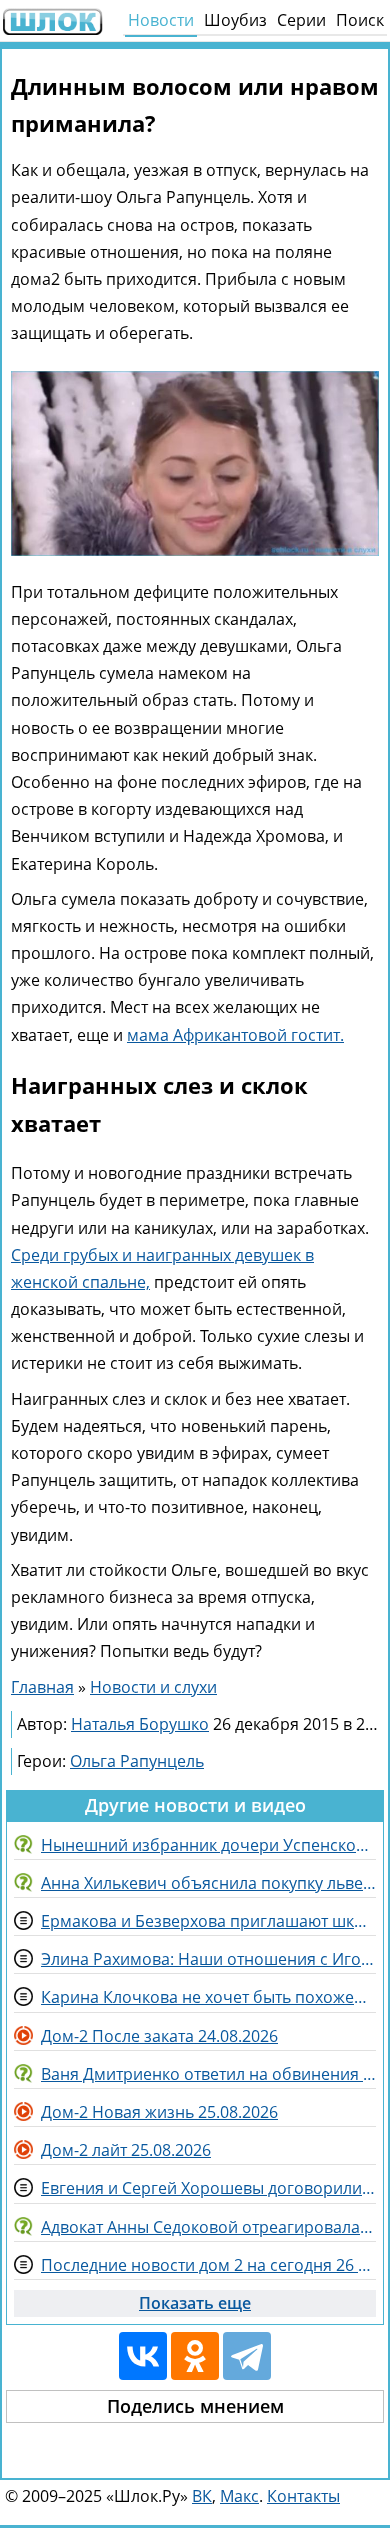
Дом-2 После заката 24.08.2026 (159, 2036)
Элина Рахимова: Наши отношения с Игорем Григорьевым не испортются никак (208, 1959)
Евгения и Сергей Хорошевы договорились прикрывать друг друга (208, 2188)
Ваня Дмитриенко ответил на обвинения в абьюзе (208, 2074)
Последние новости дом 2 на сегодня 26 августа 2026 (208, 2265)
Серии (301, 20)
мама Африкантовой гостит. (235, 1035)
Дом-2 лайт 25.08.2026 (126, 2150)
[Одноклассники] (195, 2356)
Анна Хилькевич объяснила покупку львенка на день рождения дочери (208, 1883)
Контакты (303, 2496)
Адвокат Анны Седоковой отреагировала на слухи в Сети (208, 2227)
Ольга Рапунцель (137, 1761)
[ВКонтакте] (143, 2356)
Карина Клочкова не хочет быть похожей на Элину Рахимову (208, 1997)
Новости (161, 20)
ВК (202, 2496)
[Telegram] (247, 2356)
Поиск (360, 20)
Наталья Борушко (140, 1724)
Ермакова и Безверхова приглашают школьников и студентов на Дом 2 (208, 1921)
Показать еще (195, 2303)
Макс (239, 2496)
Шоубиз (235, 20)
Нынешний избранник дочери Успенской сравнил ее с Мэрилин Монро (208, 1845)
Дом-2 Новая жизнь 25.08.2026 (159, 2112)
